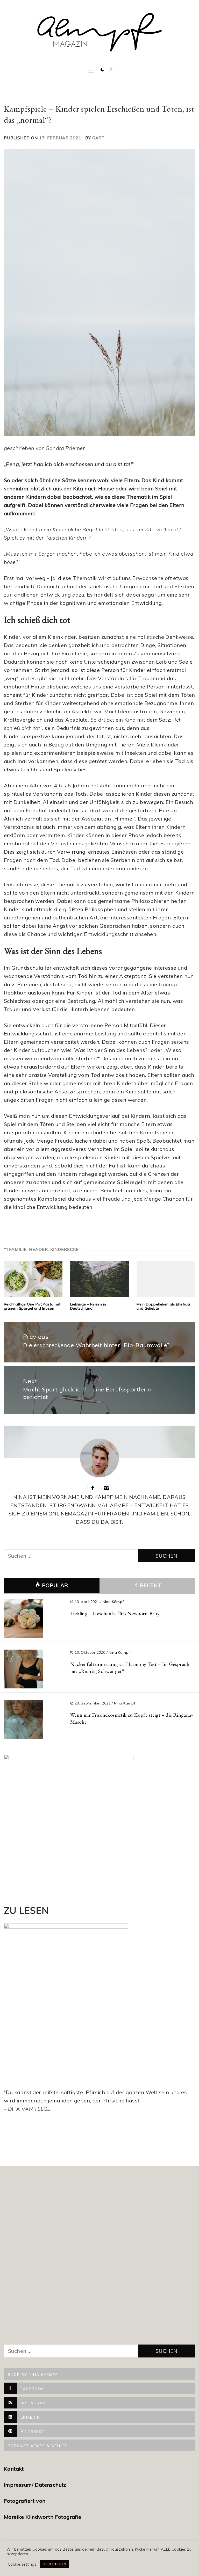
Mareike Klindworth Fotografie (43, 2517)
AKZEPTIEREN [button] (55, 2564)
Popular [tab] (55, 1585)
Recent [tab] (150, 1585)
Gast (98, 138)
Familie (18, 1249)
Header (38, 1249)
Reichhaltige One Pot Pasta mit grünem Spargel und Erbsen (32, 1306)
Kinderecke (65, 1249)
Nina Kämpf (113, 1602)
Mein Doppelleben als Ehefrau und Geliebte (163, 1306)
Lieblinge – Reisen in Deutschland (88, 1306)
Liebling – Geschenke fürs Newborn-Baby (115, 1613)
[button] (102, 70)
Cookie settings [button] (22, 2564)
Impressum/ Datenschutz (36, 2485)
